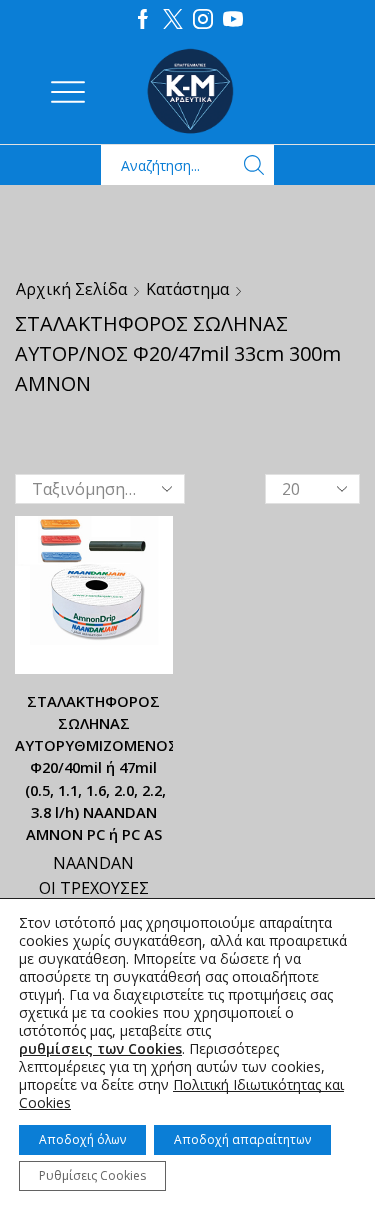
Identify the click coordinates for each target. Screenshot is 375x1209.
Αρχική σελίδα (71, 289)
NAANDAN (93, 863)
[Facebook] (143, 20)
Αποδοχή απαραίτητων (242, 1139)
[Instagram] (203, 20)
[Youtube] (233, 20)
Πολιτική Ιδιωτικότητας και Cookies (181, 1093)
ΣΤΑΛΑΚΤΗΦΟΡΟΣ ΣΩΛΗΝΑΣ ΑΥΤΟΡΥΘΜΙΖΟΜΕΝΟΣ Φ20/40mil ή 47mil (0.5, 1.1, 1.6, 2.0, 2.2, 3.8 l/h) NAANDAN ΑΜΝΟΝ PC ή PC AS (94, 767)
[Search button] (254, 165)
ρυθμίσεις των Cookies (100, 1049)
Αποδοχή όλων (82, 1139)
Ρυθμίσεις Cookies (92, 1175)
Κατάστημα (187, 289)
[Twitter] (173, 20)
